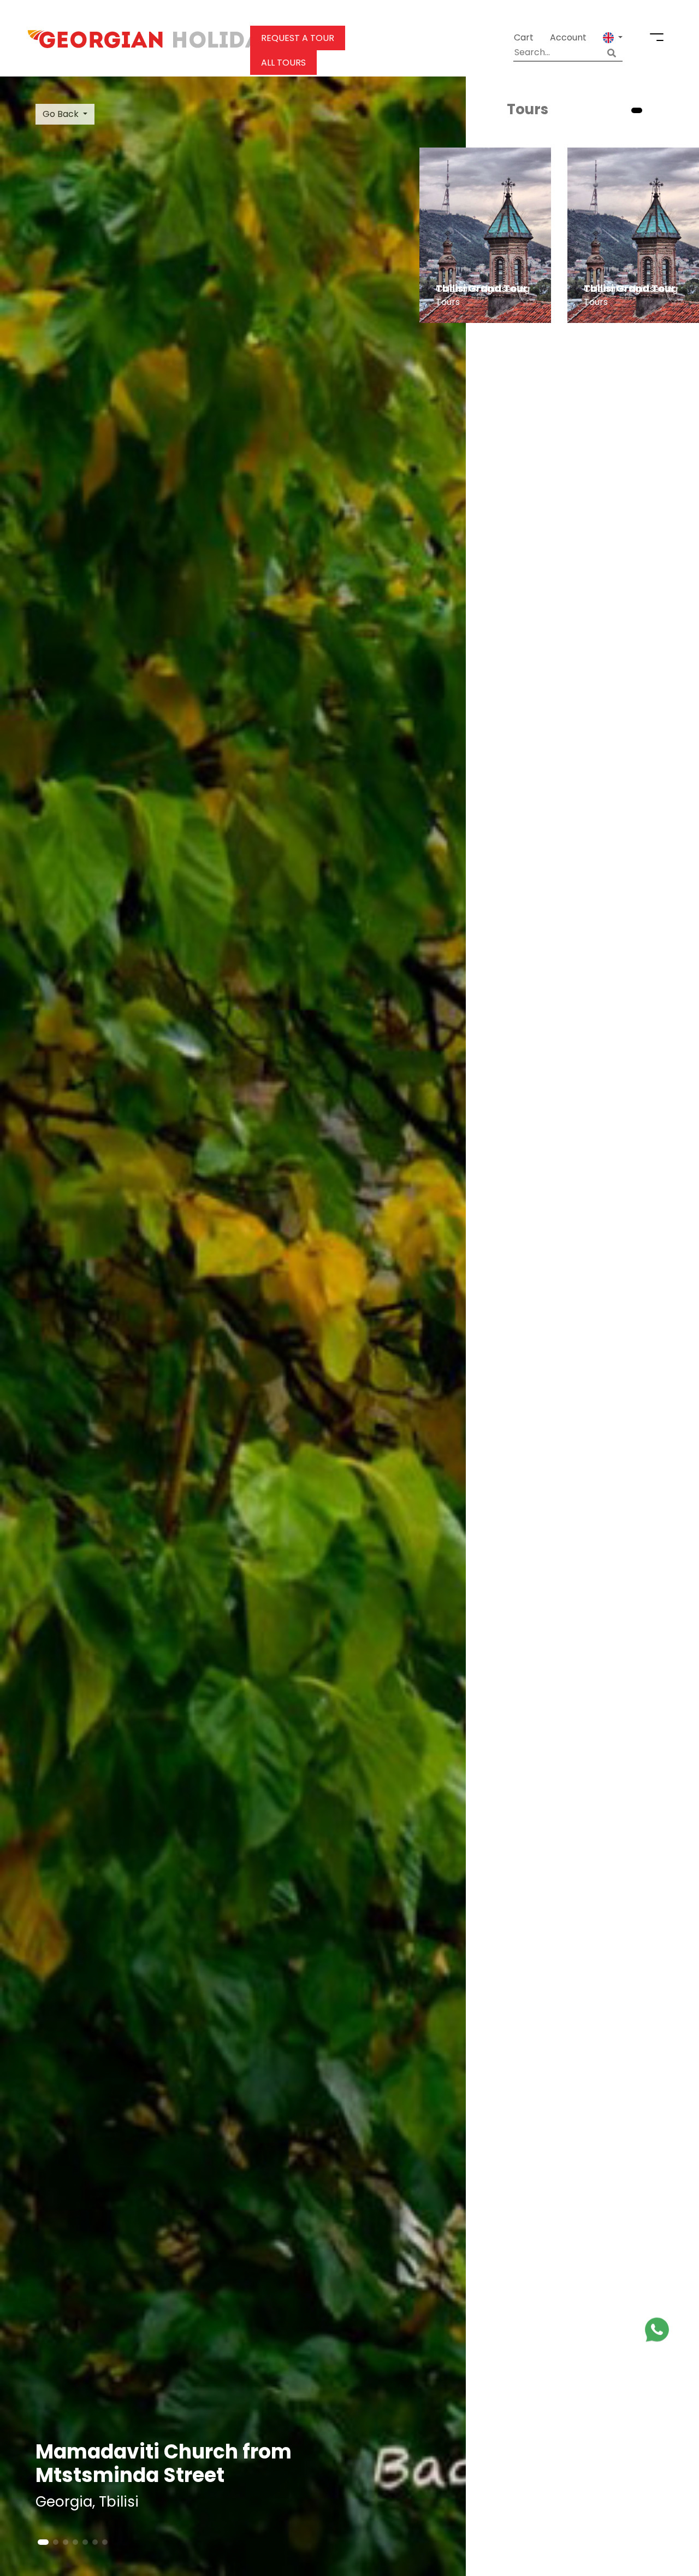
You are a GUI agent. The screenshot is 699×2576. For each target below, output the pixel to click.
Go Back (61, 114)
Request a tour (298, 38)
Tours (528, 109)
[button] (613, 38)
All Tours (283, 63)
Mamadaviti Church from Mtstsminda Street (164, 2463)
